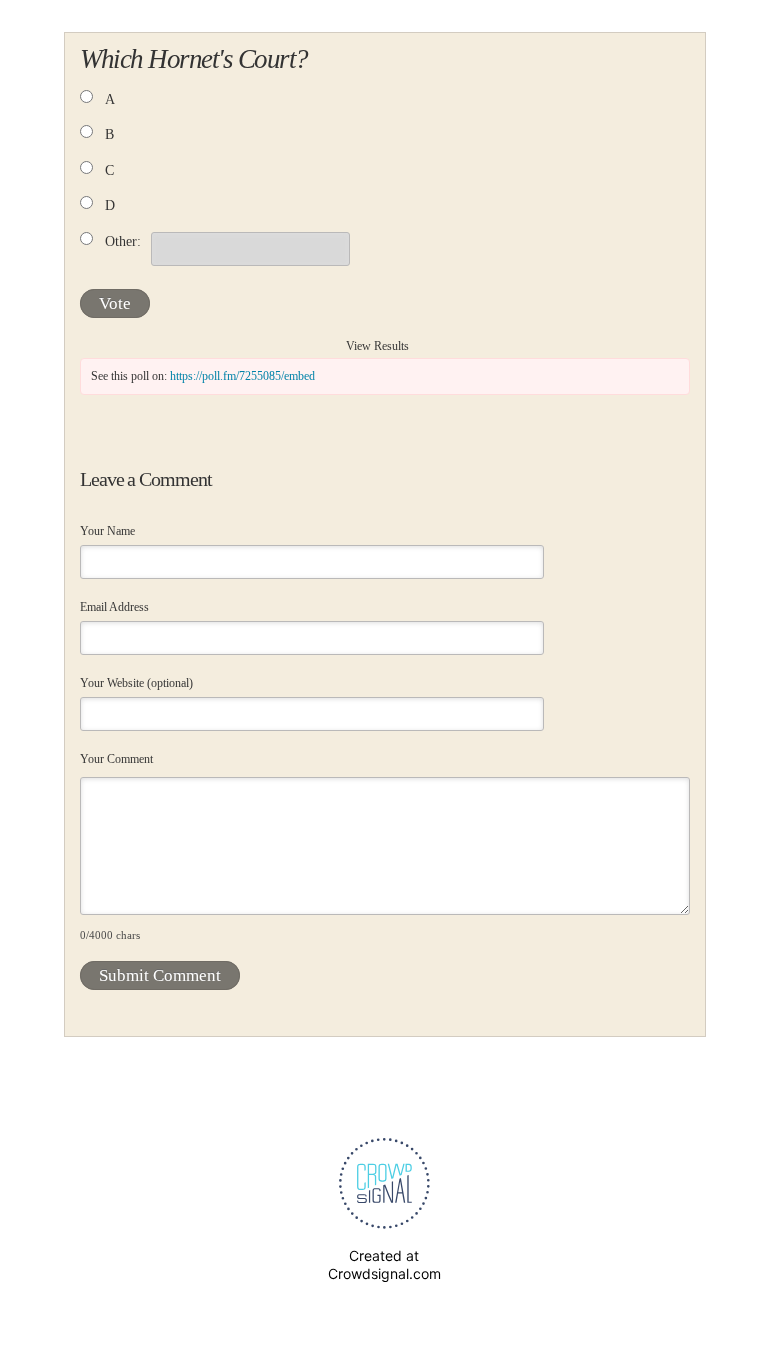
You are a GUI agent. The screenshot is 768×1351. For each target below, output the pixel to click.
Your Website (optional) (136, 683)
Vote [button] (115, 303)
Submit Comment (160, 975)
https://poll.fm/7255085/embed (242, 376)
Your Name (107, 531)
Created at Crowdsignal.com (384, 1264)
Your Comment (116, 759)
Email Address (114, 607)
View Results (377, 346)
